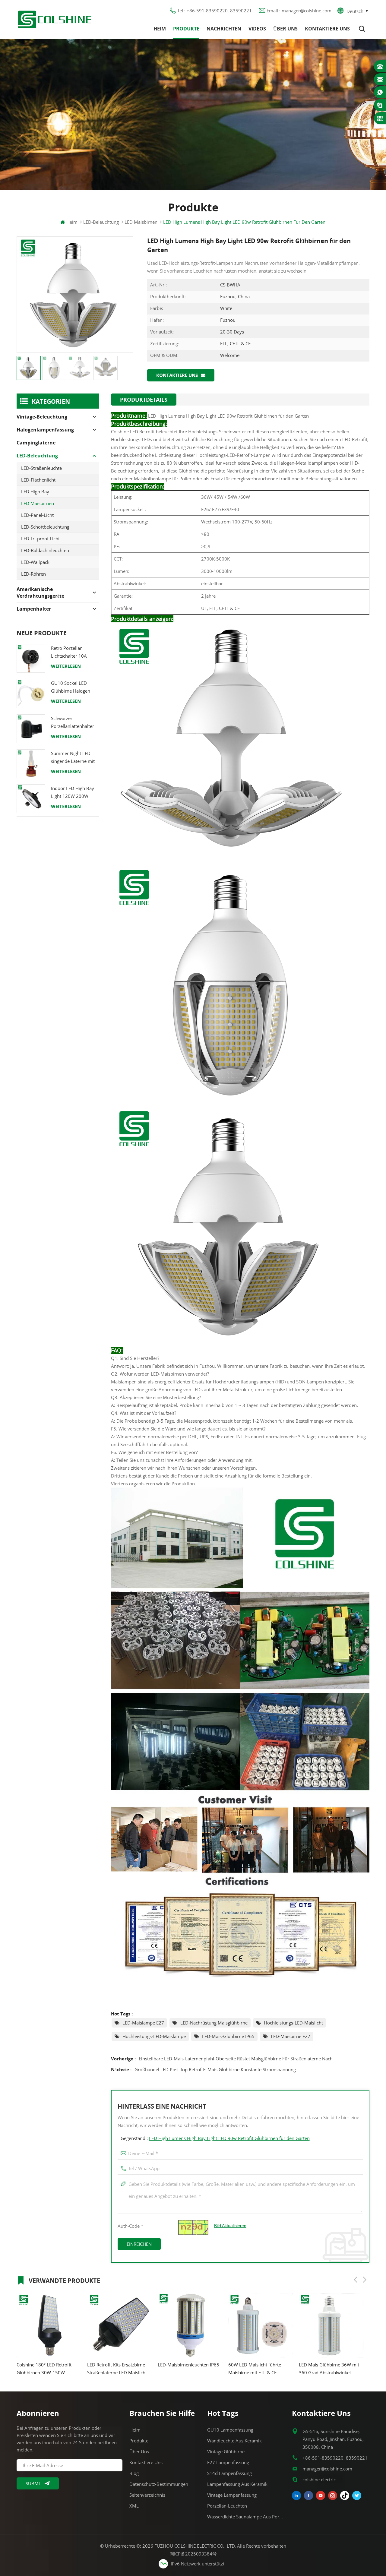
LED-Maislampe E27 (143, 2023)
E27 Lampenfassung (228, 2462)
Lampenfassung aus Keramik (237, 2484)
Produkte (186, 29)
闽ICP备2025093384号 (193, 2554)
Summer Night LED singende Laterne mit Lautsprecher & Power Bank (74, 758)
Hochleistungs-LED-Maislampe (154, 2036)
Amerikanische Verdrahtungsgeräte (40, 593)
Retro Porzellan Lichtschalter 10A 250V (69, 652)
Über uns (285, 29)
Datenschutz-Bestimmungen (159, 2484)
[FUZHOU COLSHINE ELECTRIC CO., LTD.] (55, 19)
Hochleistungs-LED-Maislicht (293, 2023)
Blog (134, 2473)
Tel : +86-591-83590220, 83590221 (215, 11)
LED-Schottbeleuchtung (45, 527)
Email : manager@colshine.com (299, 11)
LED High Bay (35, 491)
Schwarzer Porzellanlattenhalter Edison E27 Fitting (73, 723)
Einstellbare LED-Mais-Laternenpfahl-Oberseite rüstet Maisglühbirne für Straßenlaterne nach (236, 2059)
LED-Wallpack (35, 562)
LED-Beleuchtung (101, 222)
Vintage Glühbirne (226, 2451)
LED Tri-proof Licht (40, 539)
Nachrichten (224, 29)
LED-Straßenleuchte (41, 468)
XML (134, 2506)
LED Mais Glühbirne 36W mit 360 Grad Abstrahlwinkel (258, 2369)
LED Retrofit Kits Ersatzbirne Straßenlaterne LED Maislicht (46, 2369)
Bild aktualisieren (230, 2226)
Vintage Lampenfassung (232, 2495)
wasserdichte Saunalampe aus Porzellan (246, 2517)
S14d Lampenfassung (229, 2473)
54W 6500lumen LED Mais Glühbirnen (327, 2369)
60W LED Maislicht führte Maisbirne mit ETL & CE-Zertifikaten (184, 2369)
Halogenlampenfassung (45, 430)
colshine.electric (319, 2480)
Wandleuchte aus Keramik (234, 2441)
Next (365, 2280)
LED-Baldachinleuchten (45, 550)
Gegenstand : (215, 2138)
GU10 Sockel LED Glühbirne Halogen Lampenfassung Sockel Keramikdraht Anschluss (75, 687)
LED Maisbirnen (38, 503)
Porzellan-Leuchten (227, 2506)
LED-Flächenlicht (38, 480)
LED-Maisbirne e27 (291, 2036)
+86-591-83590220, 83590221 (335, 2458)
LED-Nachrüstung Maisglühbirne (214, 2023)
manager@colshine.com (327, 2469)
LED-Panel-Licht (37, 515)
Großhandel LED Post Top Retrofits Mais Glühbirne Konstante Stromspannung (215, 2069)
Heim (160, 29)
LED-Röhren (33, 574)
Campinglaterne (36, 443)
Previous (356, 2280)
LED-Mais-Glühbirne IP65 (228, 2036)
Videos (257, 29)
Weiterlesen (66, 666)
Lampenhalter (34, 609)
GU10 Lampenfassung (230, 2430)
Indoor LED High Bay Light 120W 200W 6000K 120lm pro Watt (75, 793)
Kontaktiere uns (327, 29)
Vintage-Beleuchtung (42, 417)
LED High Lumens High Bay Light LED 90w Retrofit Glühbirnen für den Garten (229, 2138)
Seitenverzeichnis (147, 2495)
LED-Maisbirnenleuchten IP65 (118, 2365)
